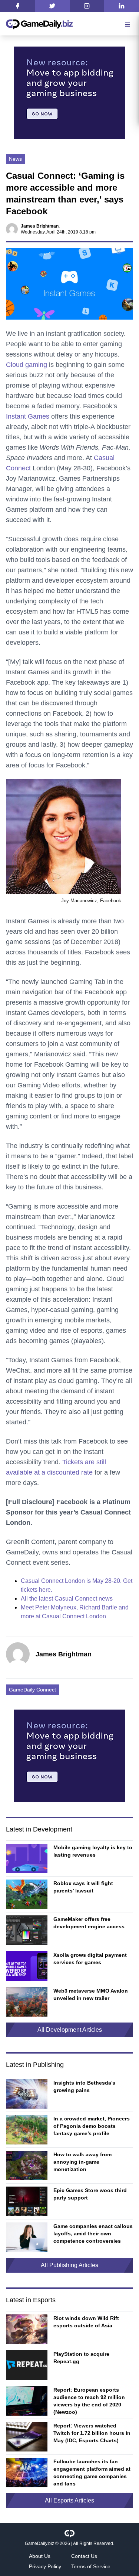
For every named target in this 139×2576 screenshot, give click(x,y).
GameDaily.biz (39, 2543)
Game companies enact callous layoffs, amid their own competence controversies (93, 2233)
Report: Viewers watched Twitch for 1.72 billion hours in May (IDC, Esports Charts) (92, 2433)
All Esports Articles (69, 2500)
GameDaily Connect (32, 1690)
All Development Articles (70, 2030)
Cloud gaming (27, 365)
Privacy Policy (45, 2566)
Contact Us (84, 2556)
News (15, 159)
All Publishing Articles (69, 2265)
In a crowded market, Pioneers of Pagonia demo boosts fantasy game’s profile (92, 2126)
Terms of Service (91, 2566)
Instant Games (28, 416)
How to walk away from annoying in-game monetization (82, 2162)
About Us (40, 2556)
